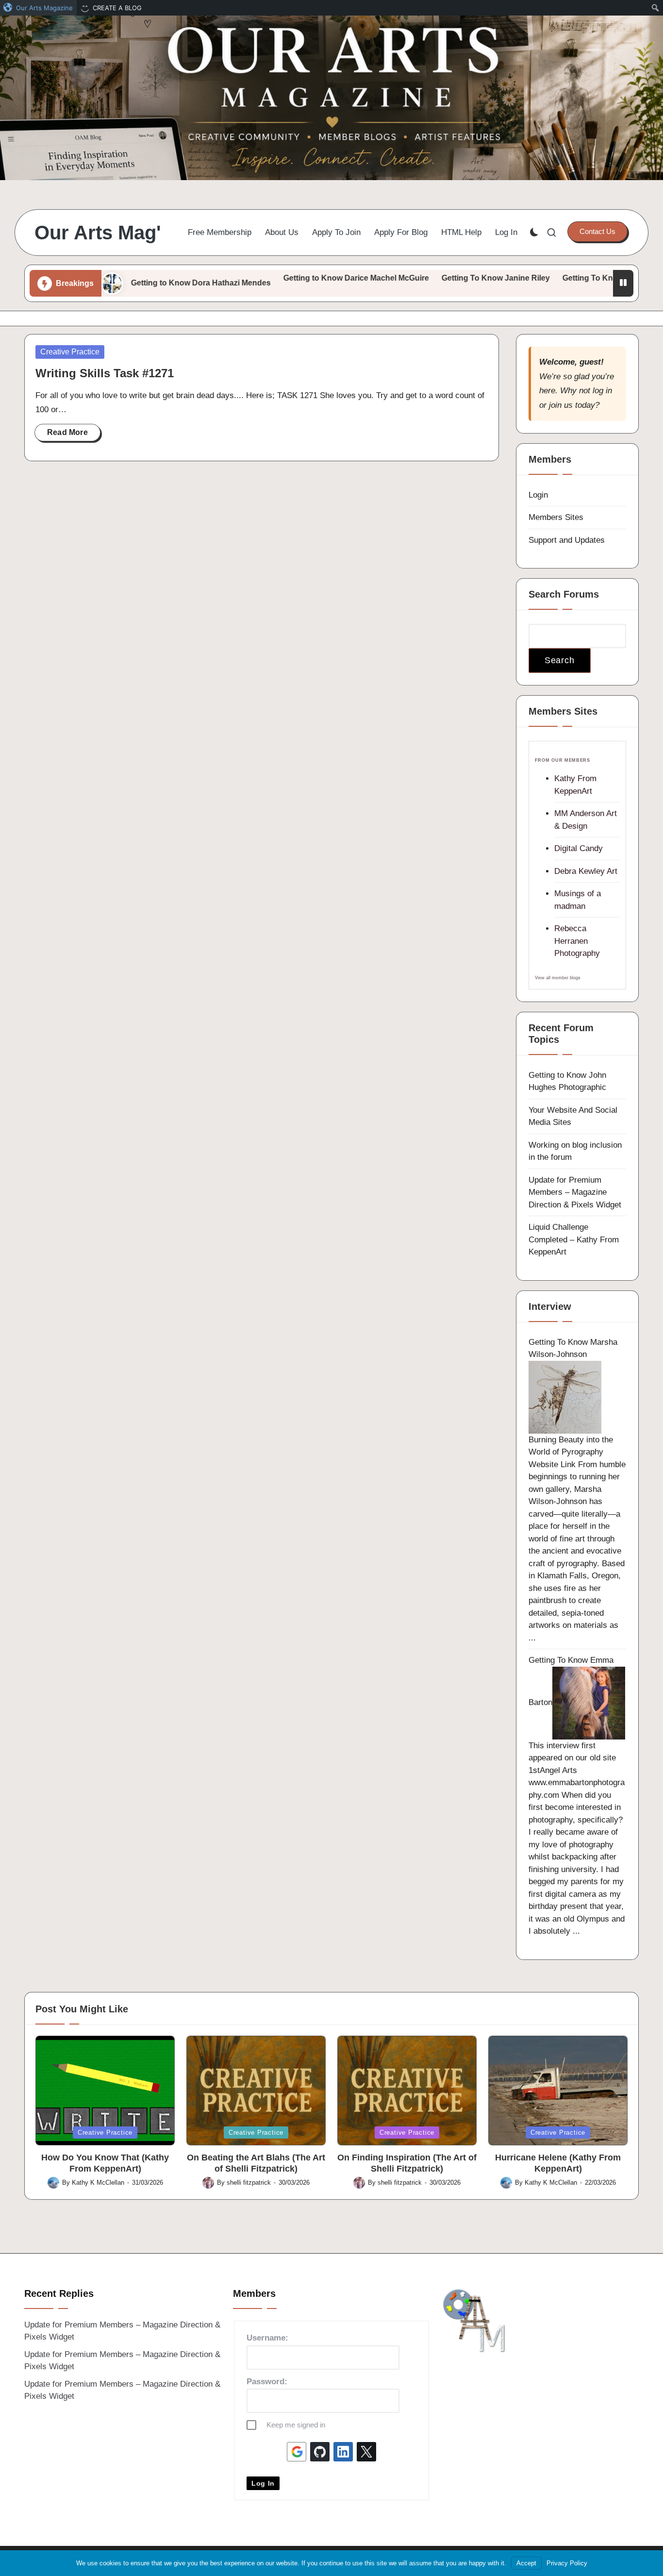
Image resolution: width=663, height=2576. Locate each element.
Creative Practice (70, 352)
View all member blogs (558, 978)
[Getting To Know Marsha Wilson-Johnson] (565, 1397)
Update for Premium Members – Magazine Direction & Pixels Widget (575, 1192)
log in (602, 391)
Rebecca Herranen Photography (577, 941)
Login (538, 495)
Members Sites (556, 517)
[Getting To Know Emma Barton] (589, 1702)
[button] (597, 232)
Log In (263, 2483)
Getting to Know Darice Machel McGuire (286, 278)
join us (561, 405)
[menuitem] (38, 8)
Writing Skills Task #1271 (105, 373)
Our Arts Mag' (98, 233)
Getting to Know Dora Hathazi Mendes (131, 283)
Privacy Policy (567, 2563)
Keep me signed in (296, 2425)
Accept (526, 2563)
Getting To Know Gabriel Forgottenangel (567, 278)
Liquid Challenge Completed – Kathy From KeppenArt (574, 1239)
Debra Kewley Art (586, 871)
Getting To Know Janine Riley (426, 278)
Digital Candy (579, 848)
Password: (267, 2382)
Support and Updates (567, 540)
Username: (267, 2338)
